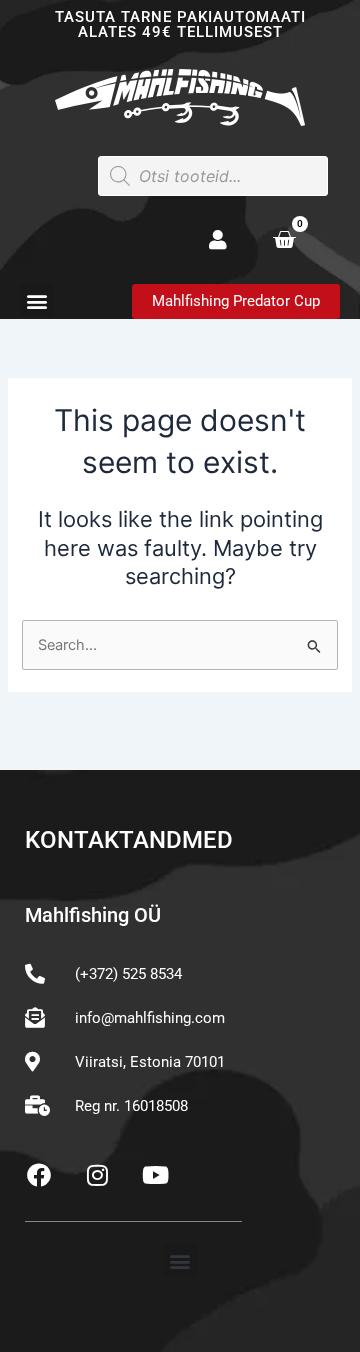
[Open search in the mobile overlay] (213, 176)
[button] (36, 300)
